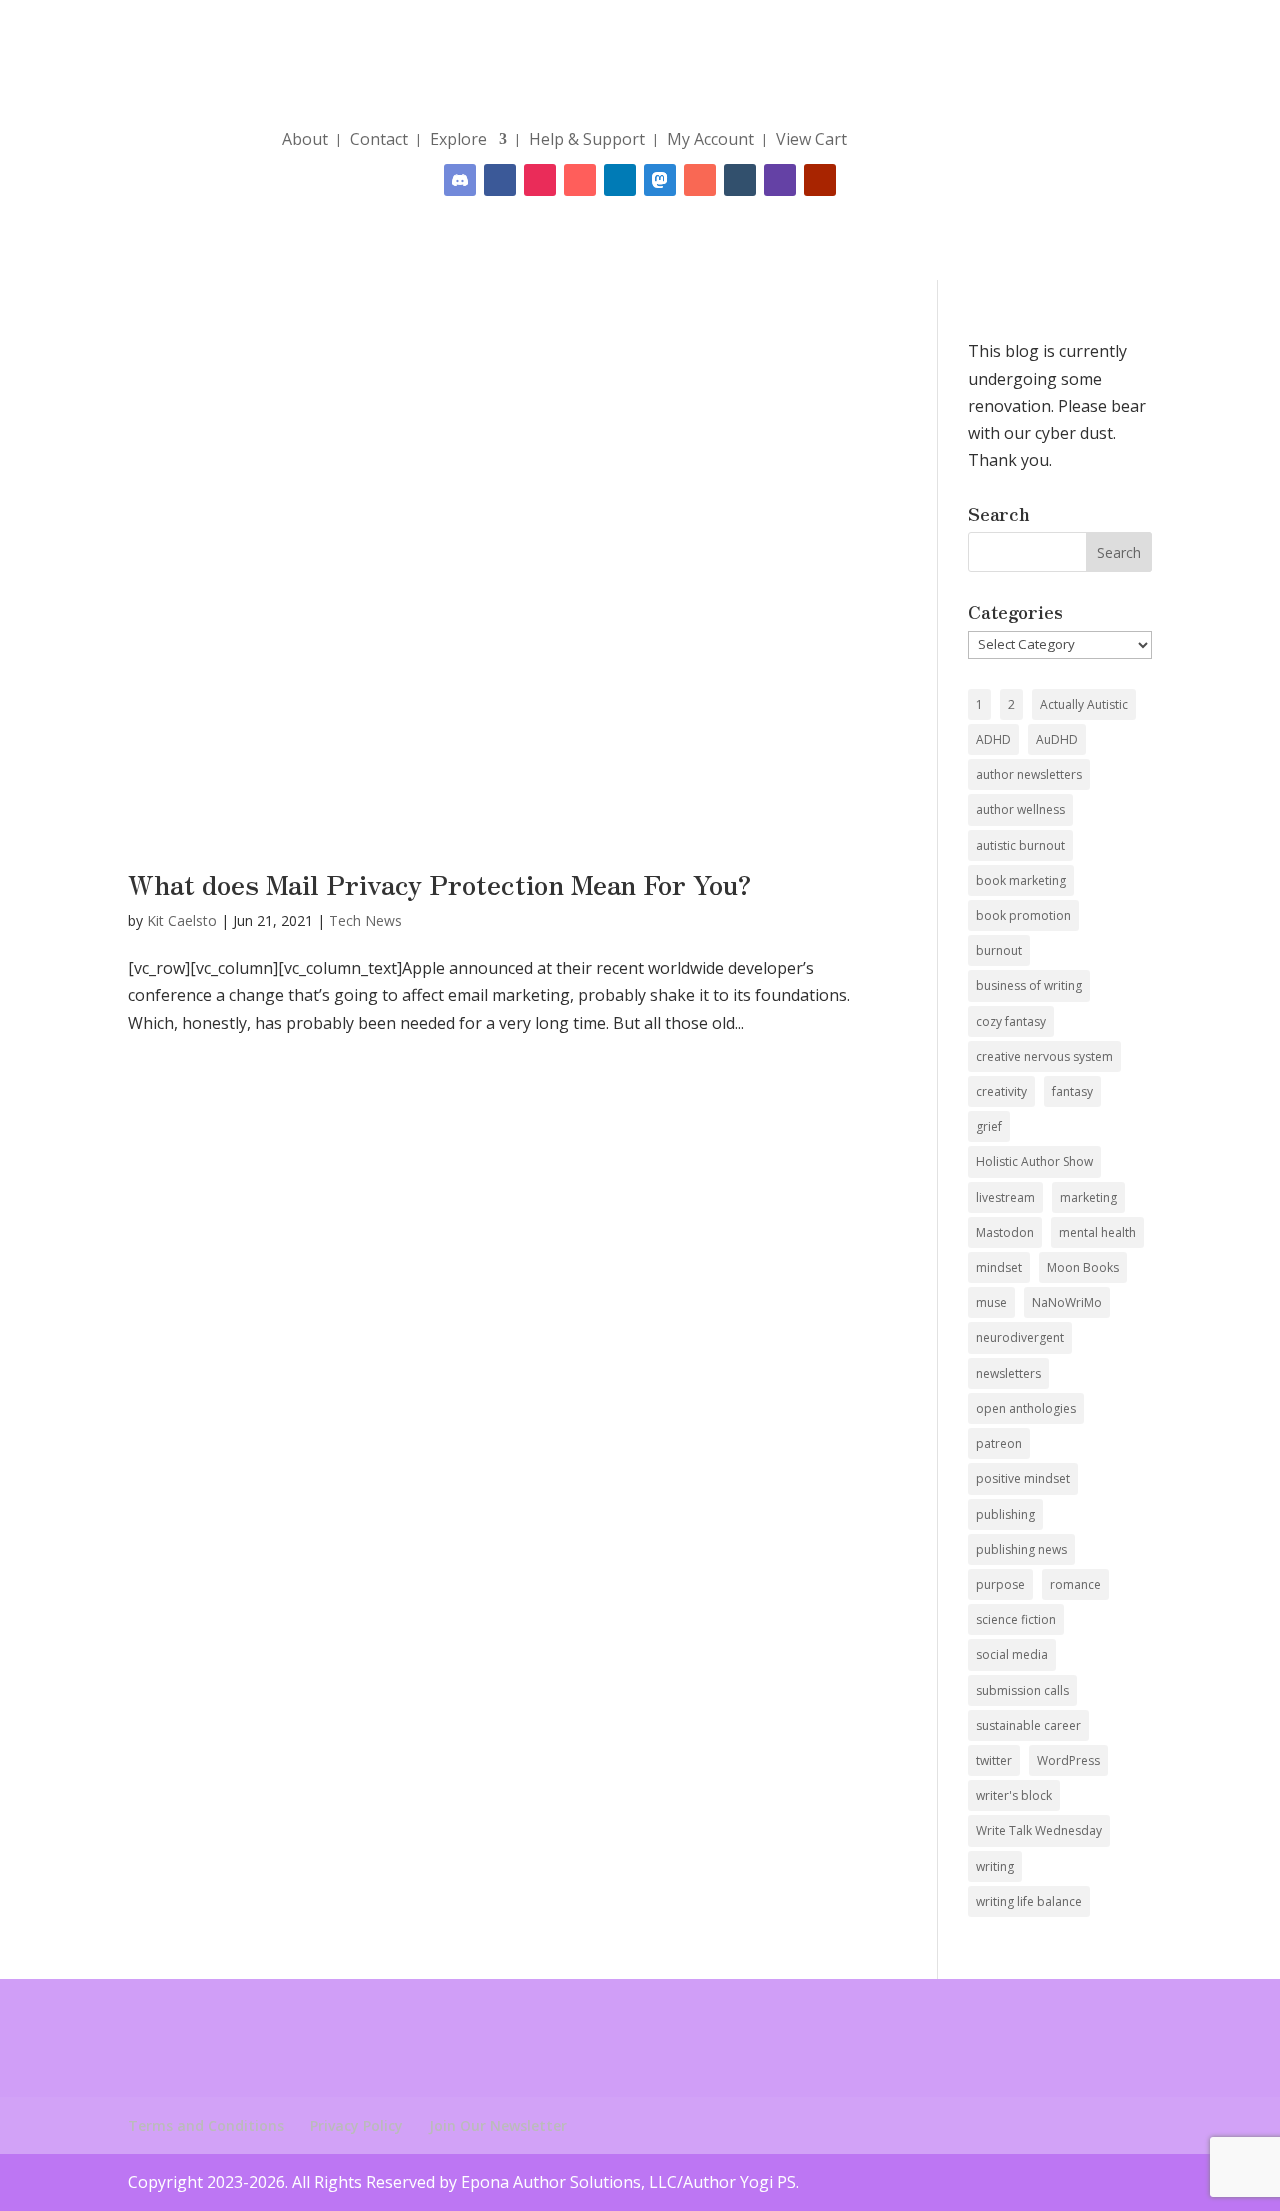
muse (991, 1302)
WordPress (1068, 1760)
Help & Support (587, 139)
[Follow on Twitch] (780, 180)
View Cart (811, 139)
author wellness (1020, 809)
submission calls (1022, 1690)
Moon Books (1083, 1267)
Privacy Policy (356, 2125)
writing (995, 1866)
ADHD (993, 739)
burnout (999, 950)
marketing (1088, 1197)
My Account (710, 139)
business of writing (1029, 985)
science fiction (1016, 1619)
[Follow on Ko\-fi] (580, 180)
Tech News (365, 920)
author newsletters (1029, 774)
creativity (1001, 1091)
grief (989, 1126)
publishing (1005, 1514)
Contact (379, 139)
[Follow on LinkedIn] (620, 180)
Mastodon (1005, 1232)
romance (1075, 1584)
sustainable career (1028, 1725)
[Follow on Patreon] (700, 180)
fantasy (1072, 1091)
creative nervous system (1044, 1056)
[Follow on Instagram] (540, 180)
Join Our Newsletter (498, 2125)
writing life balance (1029, 1901)
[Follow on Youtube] (820, 180)
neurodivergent (1020, 1337)
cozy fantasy (1011, 1021)
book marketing (1021, 880)
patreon (999, 1443)
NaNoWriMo (1067, 1302)
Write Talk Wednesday (1039, 1830)
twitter (994, 1760)
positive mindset (1023, 1478)
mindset (999, 1267)
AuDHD (1057, 739)
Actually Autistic (1084, 704)
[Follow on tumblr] (740, 180)
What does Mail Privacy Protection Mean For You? (440, 883)
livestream (1005, 1197)
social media (1012, 1654)
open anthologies (1026, 1408)
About (305, 139)
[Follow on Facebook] (500, 180)
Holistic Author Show (1034, 1161)
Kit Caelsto (182, 920)
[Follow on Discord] (460, 180)
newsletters (1008, 1373)
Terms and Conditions (206, 2125)
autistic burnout (1020, 845)
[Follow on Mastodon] (660, 180)
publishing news (1021, 1549)
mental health (1097, 1232)
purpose (1000, 1584)
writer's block (1014, 1795)
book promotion (1023, 915)
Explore (458, 139)
